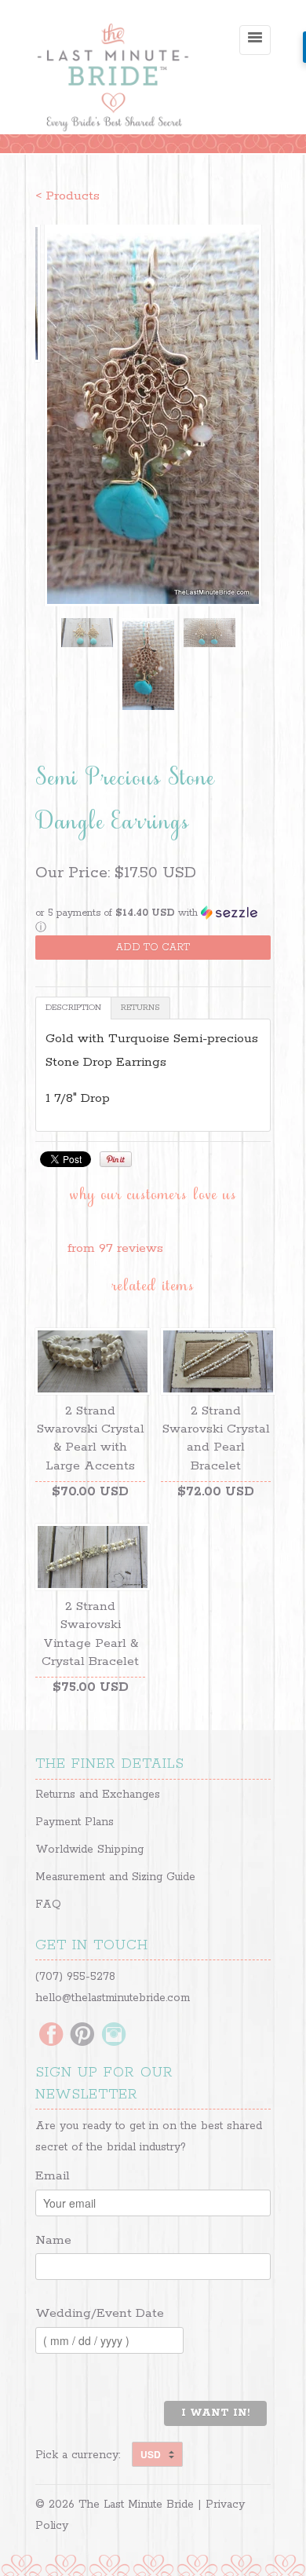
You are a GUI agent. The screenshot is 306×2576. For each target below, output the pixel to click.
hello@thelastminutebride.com (113, 1998)
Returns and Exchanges (98, 1795)
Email (53, 2176)
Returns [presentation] (140, 1008)
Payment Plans (75, 1822)
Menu (255, 40)
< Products (67, 196)
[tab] (73, 1008)
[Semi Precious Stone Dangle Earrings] (153, 415)
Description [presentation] (73, 1008)
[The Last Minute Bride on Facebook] (51, 2036)
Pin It (116, 1159)
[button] (153, 920)
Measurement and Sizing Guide (115, 1877)
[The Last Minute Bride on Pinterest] (82, 2036)
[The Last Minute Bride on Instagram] (114, 2036)
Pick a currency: (84, 2455)
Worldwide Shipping (89, 1850)
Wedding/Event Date (100, 2313)
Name (53, 2240)
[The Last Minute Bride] (114, 79)
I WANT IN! (215, 2413)
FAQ (48, 1905)
